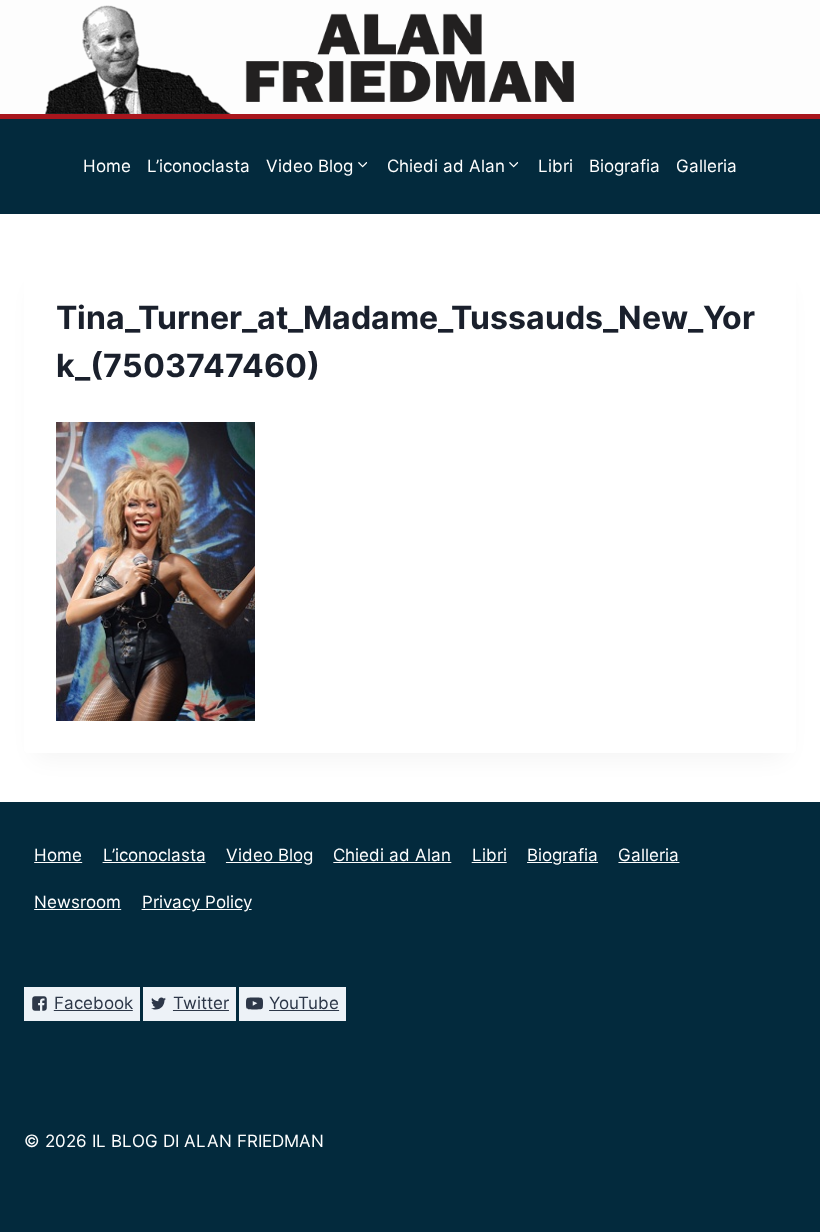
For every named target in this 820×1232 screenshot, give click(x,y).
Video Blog (269, 855)
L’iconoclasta (198, 166)
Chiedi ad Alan (392, 855)
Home (107, 166)
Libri (555, 166)
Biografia (624, 166)
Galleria (706, 166)
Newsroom (346, 261)
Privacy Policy (462, 261)
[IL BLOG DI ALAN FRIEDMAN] (410, 57)
